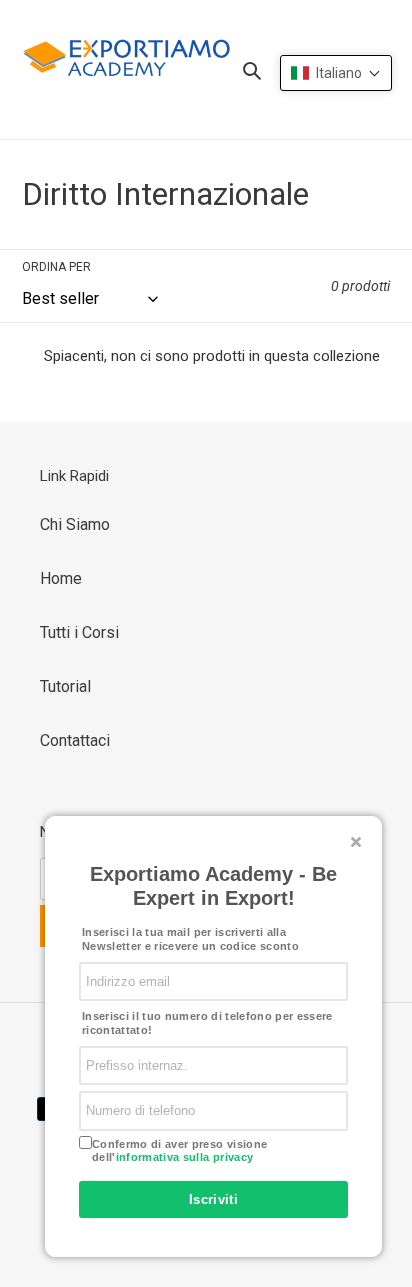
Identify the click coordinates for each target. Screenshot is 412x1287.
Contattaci (75, 740)
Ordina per (56, 267)
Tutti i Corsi (79, 632)
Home (61, 578)
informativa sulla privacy (185, 1157)
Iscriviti (214, 1199)
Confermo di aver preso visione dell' (179, 1151)
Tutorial (65, 686)
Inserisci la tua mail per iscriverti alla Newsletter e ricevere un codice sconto (190, 939)
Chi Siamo (75, 524)
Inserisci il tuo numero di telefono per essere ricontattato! (207, 1023)
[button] (336, 73)
